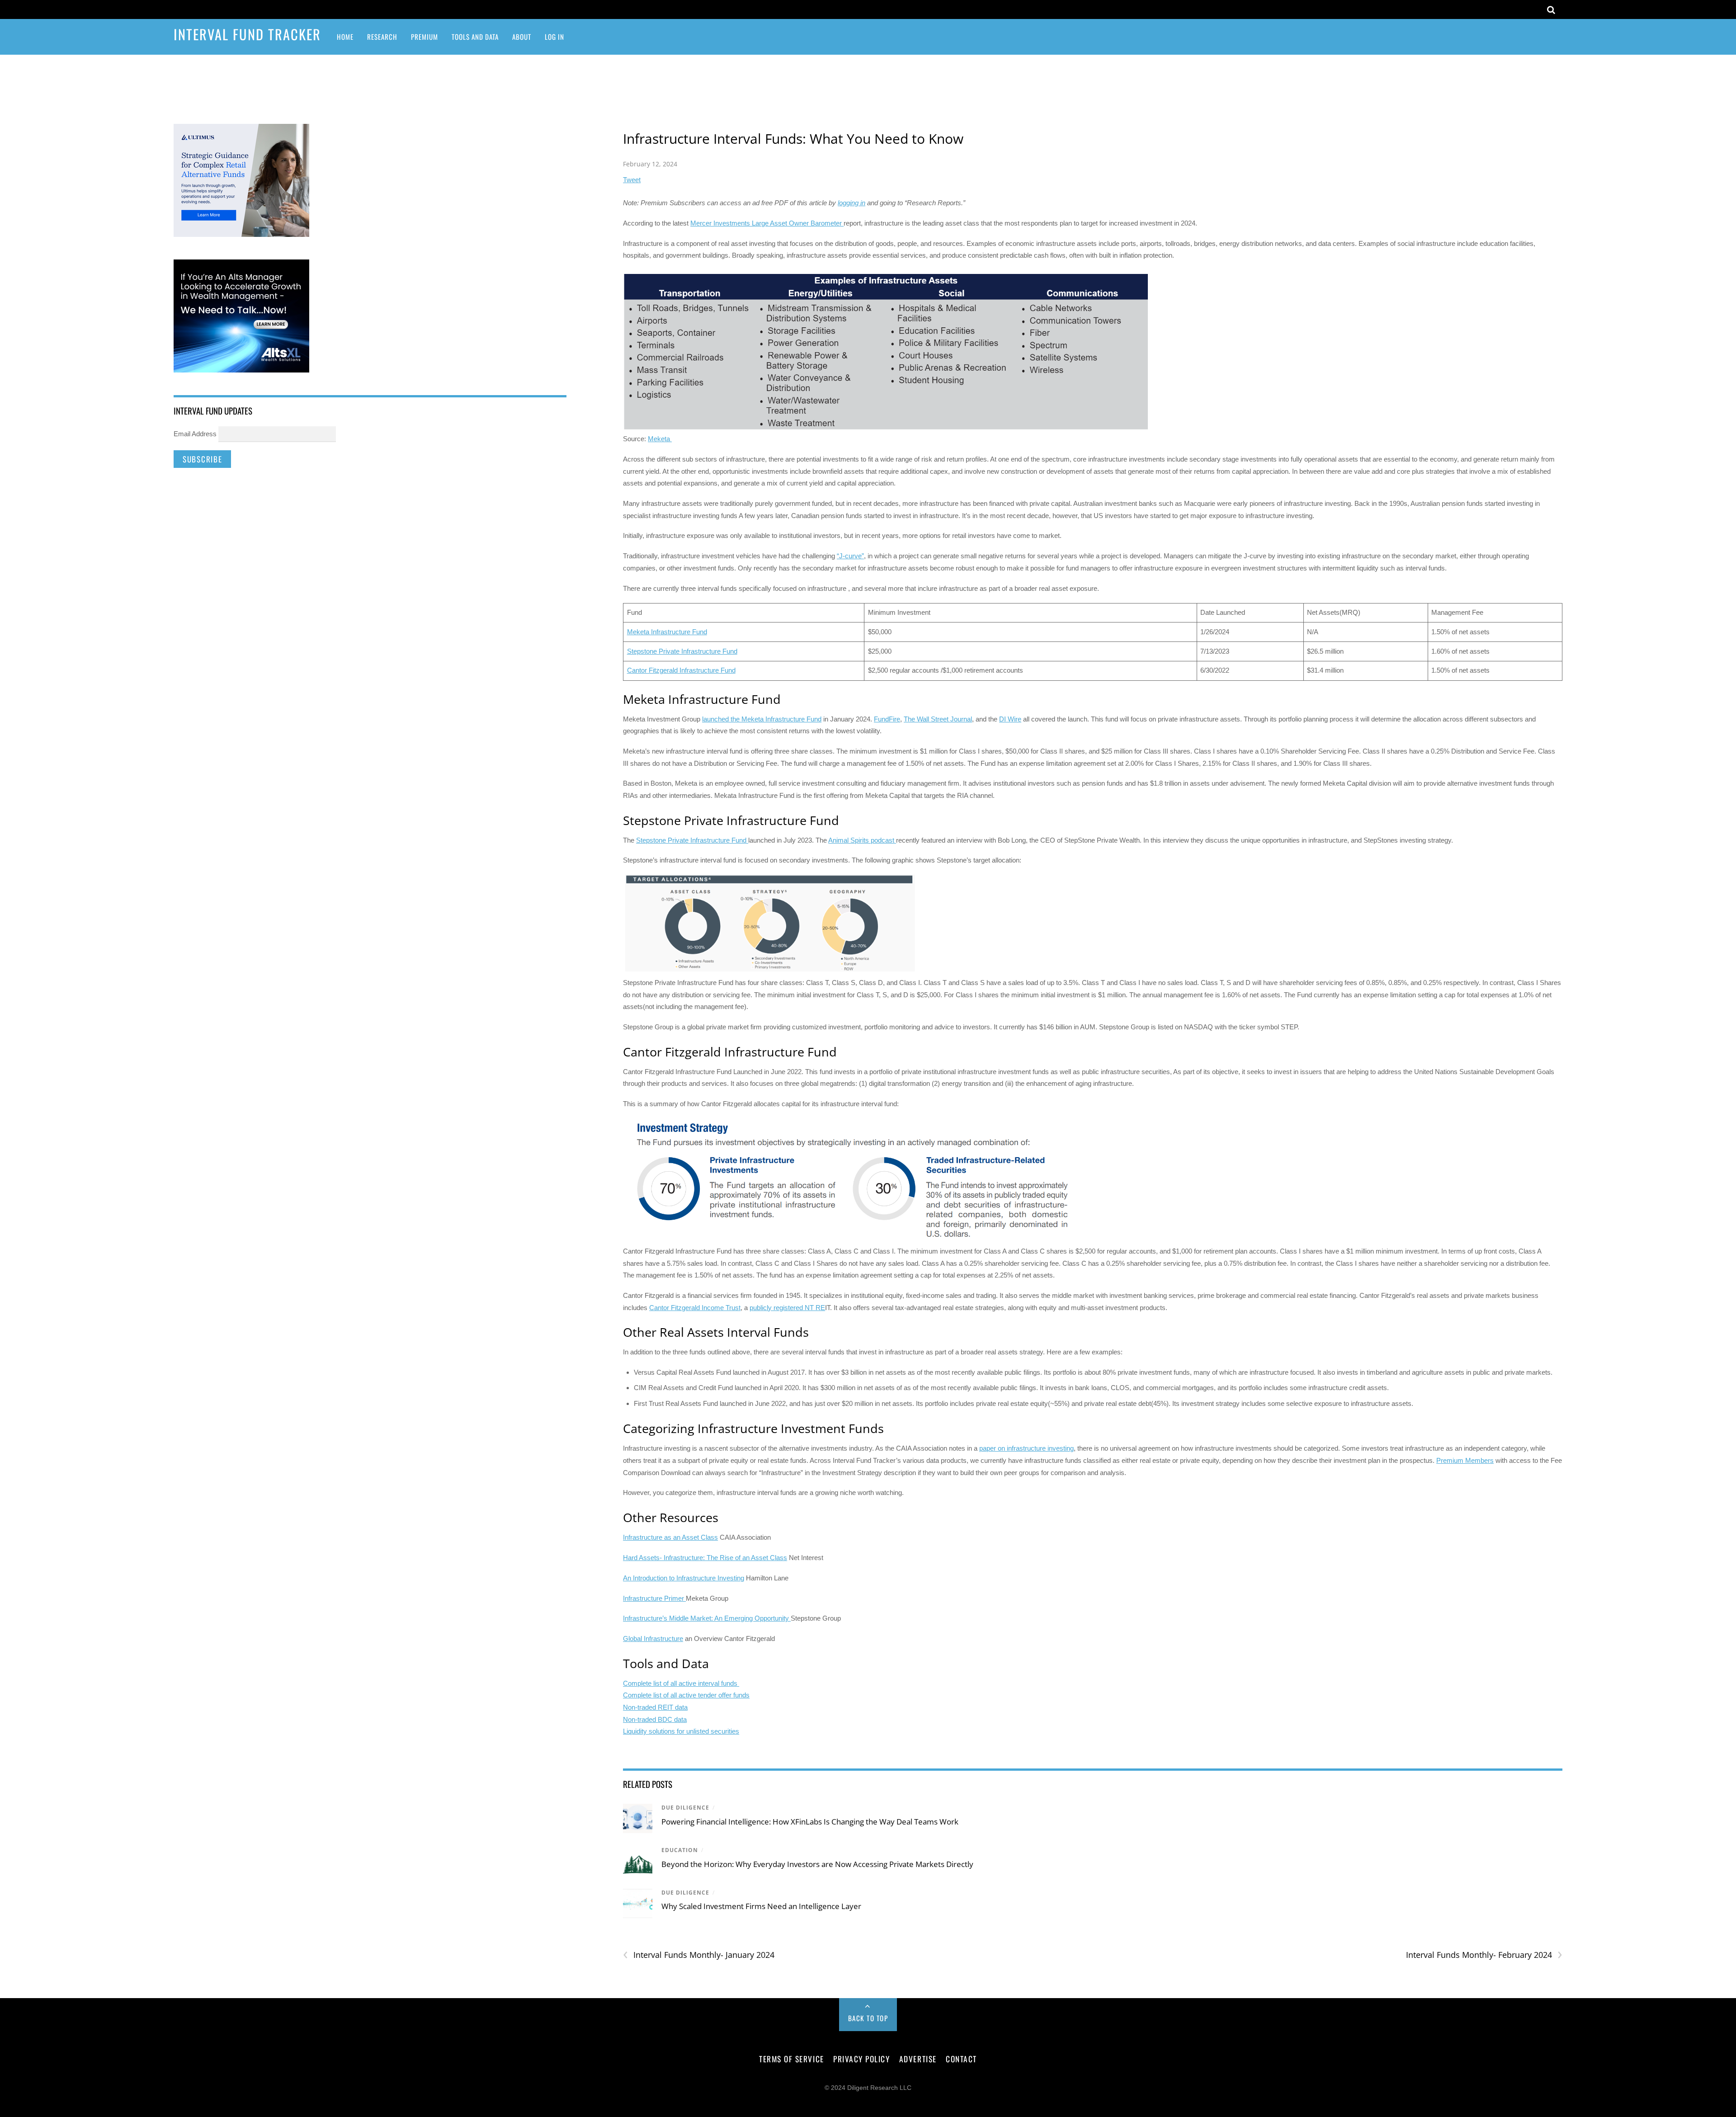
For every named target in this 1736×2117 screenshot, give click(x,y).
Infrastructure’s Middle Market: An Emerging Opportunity (707, 1618)
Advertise (918, 2059)
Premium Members (1465, 1460)
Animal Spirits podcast (862, 840)
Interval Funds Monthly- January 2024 (699, 1955)
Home (345, 37)
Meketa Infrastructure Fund (667, 632)
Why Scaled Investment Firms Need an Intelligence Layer (761, 1906)
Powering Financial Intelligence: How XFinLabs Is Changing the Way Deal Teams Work (810, 1822)
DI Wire (1010, 719)
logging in (851, 203)
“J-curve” (850, 556)
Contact (961, 2059)
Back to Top (868, 2018)
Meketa (660, 439)
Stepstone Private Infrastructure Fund (682, 651)
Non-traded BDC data (655, 1719)
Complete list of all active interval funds (681, 1683)
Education (680, 1850)
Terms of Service (791, 2059)
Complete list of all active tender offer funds (686, 1695)
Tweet (632, 180)
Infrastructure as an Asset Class (670, 1537)
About (522, 37)
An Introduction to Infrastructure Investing (684, 1578)
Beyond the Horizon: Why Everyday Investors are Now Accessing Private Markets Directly (817, 1864)
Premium (425, 37)
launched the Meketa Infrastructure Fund (762, 719)
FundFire (887, 719)
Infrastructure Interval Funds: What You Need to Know (793, 139)
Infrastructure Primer (654, 1598)
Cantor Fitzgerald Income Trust (695, 1308)
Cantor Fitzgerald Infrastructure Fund (681, 670)
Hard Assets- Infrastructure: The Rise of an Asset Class (705, 1558)
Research (382, 37)
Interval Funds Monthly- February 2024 (1484, 1955)
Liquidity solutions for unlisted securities (681, 1731)
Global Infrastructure (653, 1638)
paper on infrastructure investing (1026, 1448)
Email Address (195, 434)
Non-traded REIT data (655, 1707)
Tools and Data (475, 37)
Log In (554, 37)
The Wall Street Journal (938, 719)
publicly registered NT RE (787, 1308)
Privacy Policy (861, 2059)
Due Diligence (685, 1808)
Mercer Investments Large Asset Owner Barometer (767, 223)
